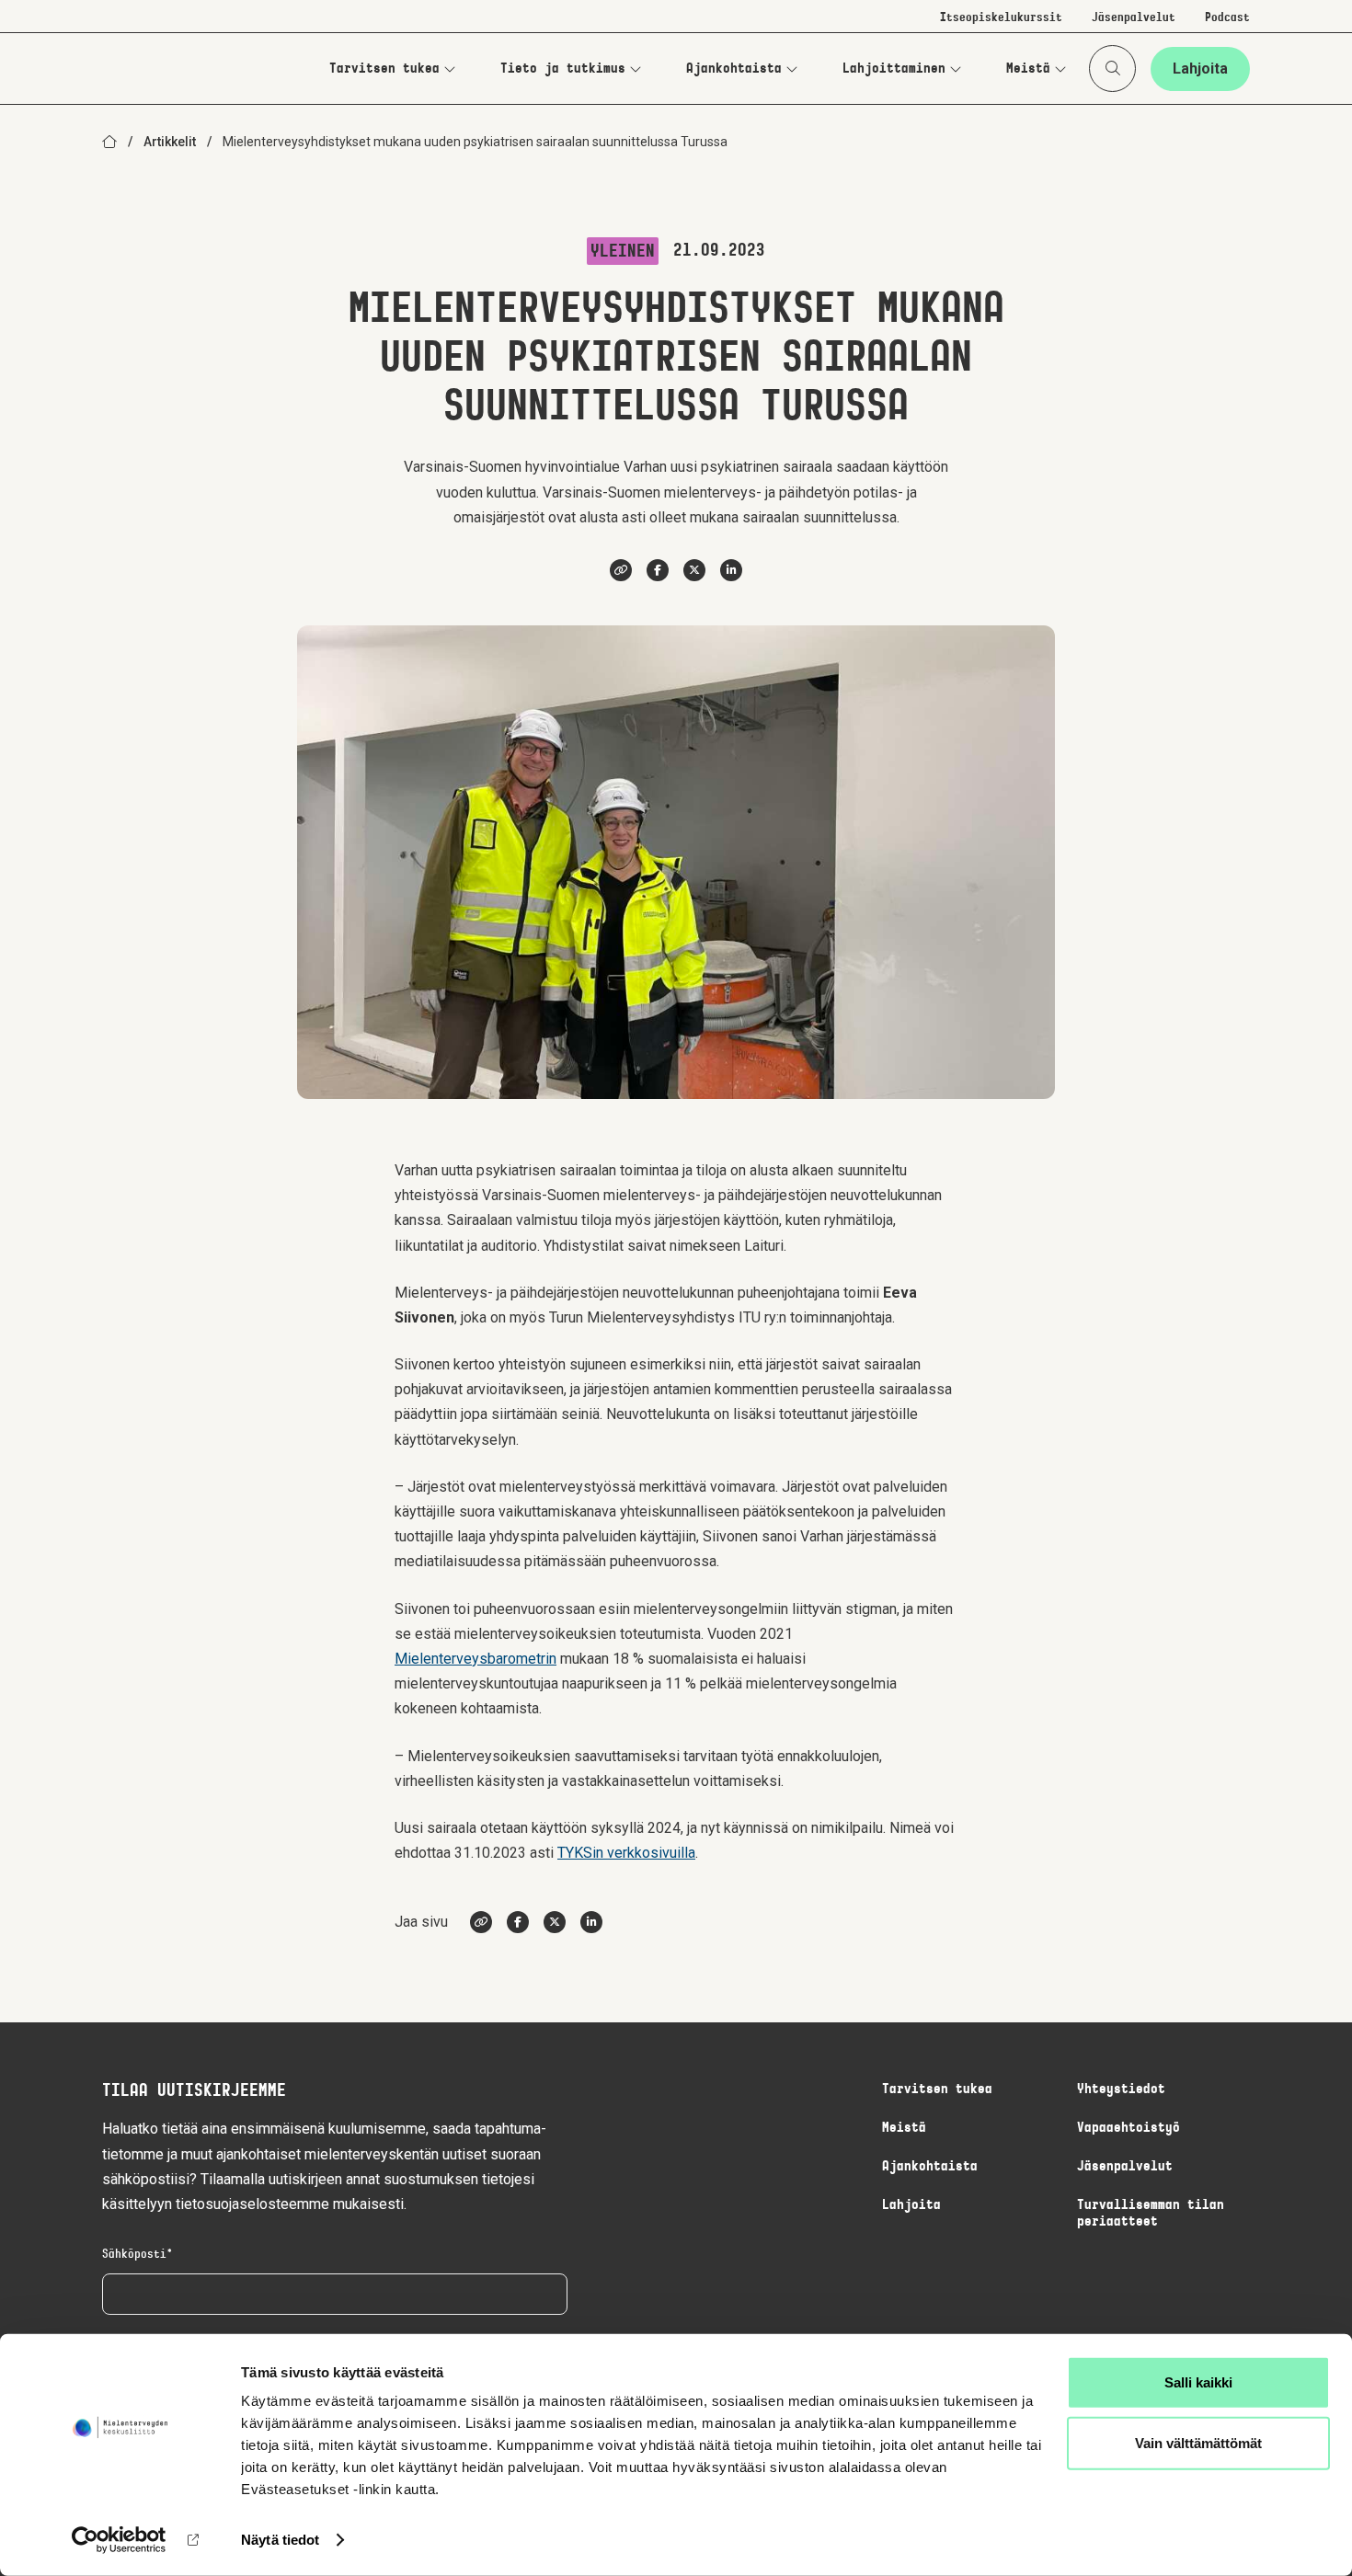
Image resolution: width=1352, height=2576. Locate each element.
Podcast (1227, 18)
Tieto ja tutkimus (563, 69)
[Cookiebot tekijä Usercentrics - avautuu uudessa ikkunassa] (119, 2540)
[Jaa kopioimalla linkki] (621, 570)
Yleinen (623, 252)
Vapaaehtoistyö (1129, 2128)
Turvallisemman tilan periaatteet (1151, 2214)
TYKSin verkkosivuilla (626, 1853)
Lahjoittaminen (894, 69)
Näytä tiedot (280, 2540)
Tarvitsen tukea (384, 69)
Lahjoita (1200, 69)
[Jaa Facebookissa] (658, 570)
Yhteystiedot (1121, 2089)
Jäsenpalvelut (1134, 18)
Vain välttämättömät (1198, 2442)
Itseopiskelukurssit (1001, 18)
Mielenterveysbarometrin (475, 1659)
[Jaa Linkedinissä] (731, 570)
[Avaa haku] (1112, 69)
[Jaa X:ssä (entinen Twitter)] (694, 570)
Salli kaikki (1198, 2382)
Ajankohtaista (734, 69)
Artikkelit (170, 142)
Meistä (1028, 69)
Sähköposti (134, 2255)
